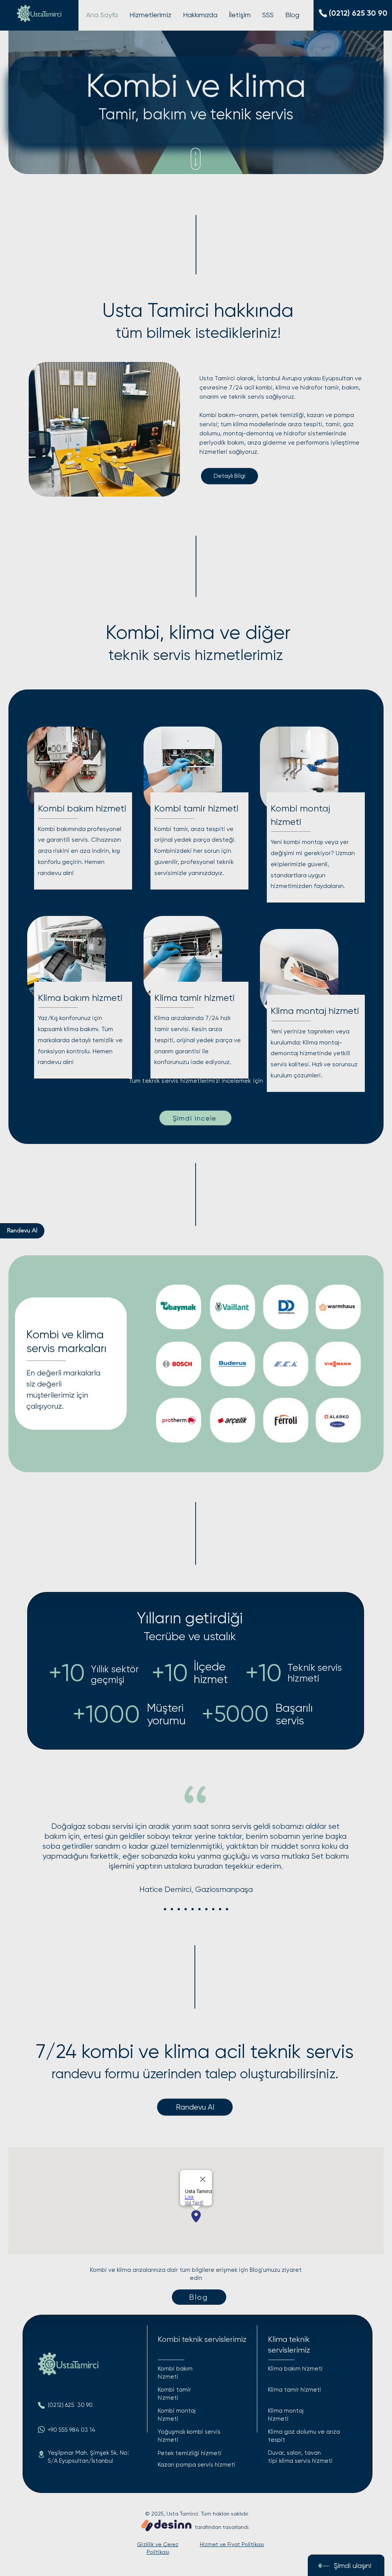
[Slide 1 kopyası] (172, 1909)
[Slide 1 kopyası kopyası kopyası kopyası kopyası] (199, 1909)
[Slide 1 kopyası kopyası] (179, 1909)
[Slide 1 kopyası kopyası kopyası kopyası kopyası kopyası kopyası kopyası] (220, 1909)
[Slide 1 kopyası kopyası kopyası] (186, 1909)
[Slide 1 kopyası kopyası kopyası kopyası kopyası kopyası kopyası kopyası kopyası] (227, 1909)
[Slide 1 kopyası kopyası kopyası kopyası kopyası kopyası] (206, 1909)
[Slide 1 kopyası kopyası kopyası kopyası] (193, 1909)
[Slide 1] (165, 1909)
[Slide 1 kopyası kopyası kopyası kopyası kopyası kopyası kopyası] (213, 1909)
